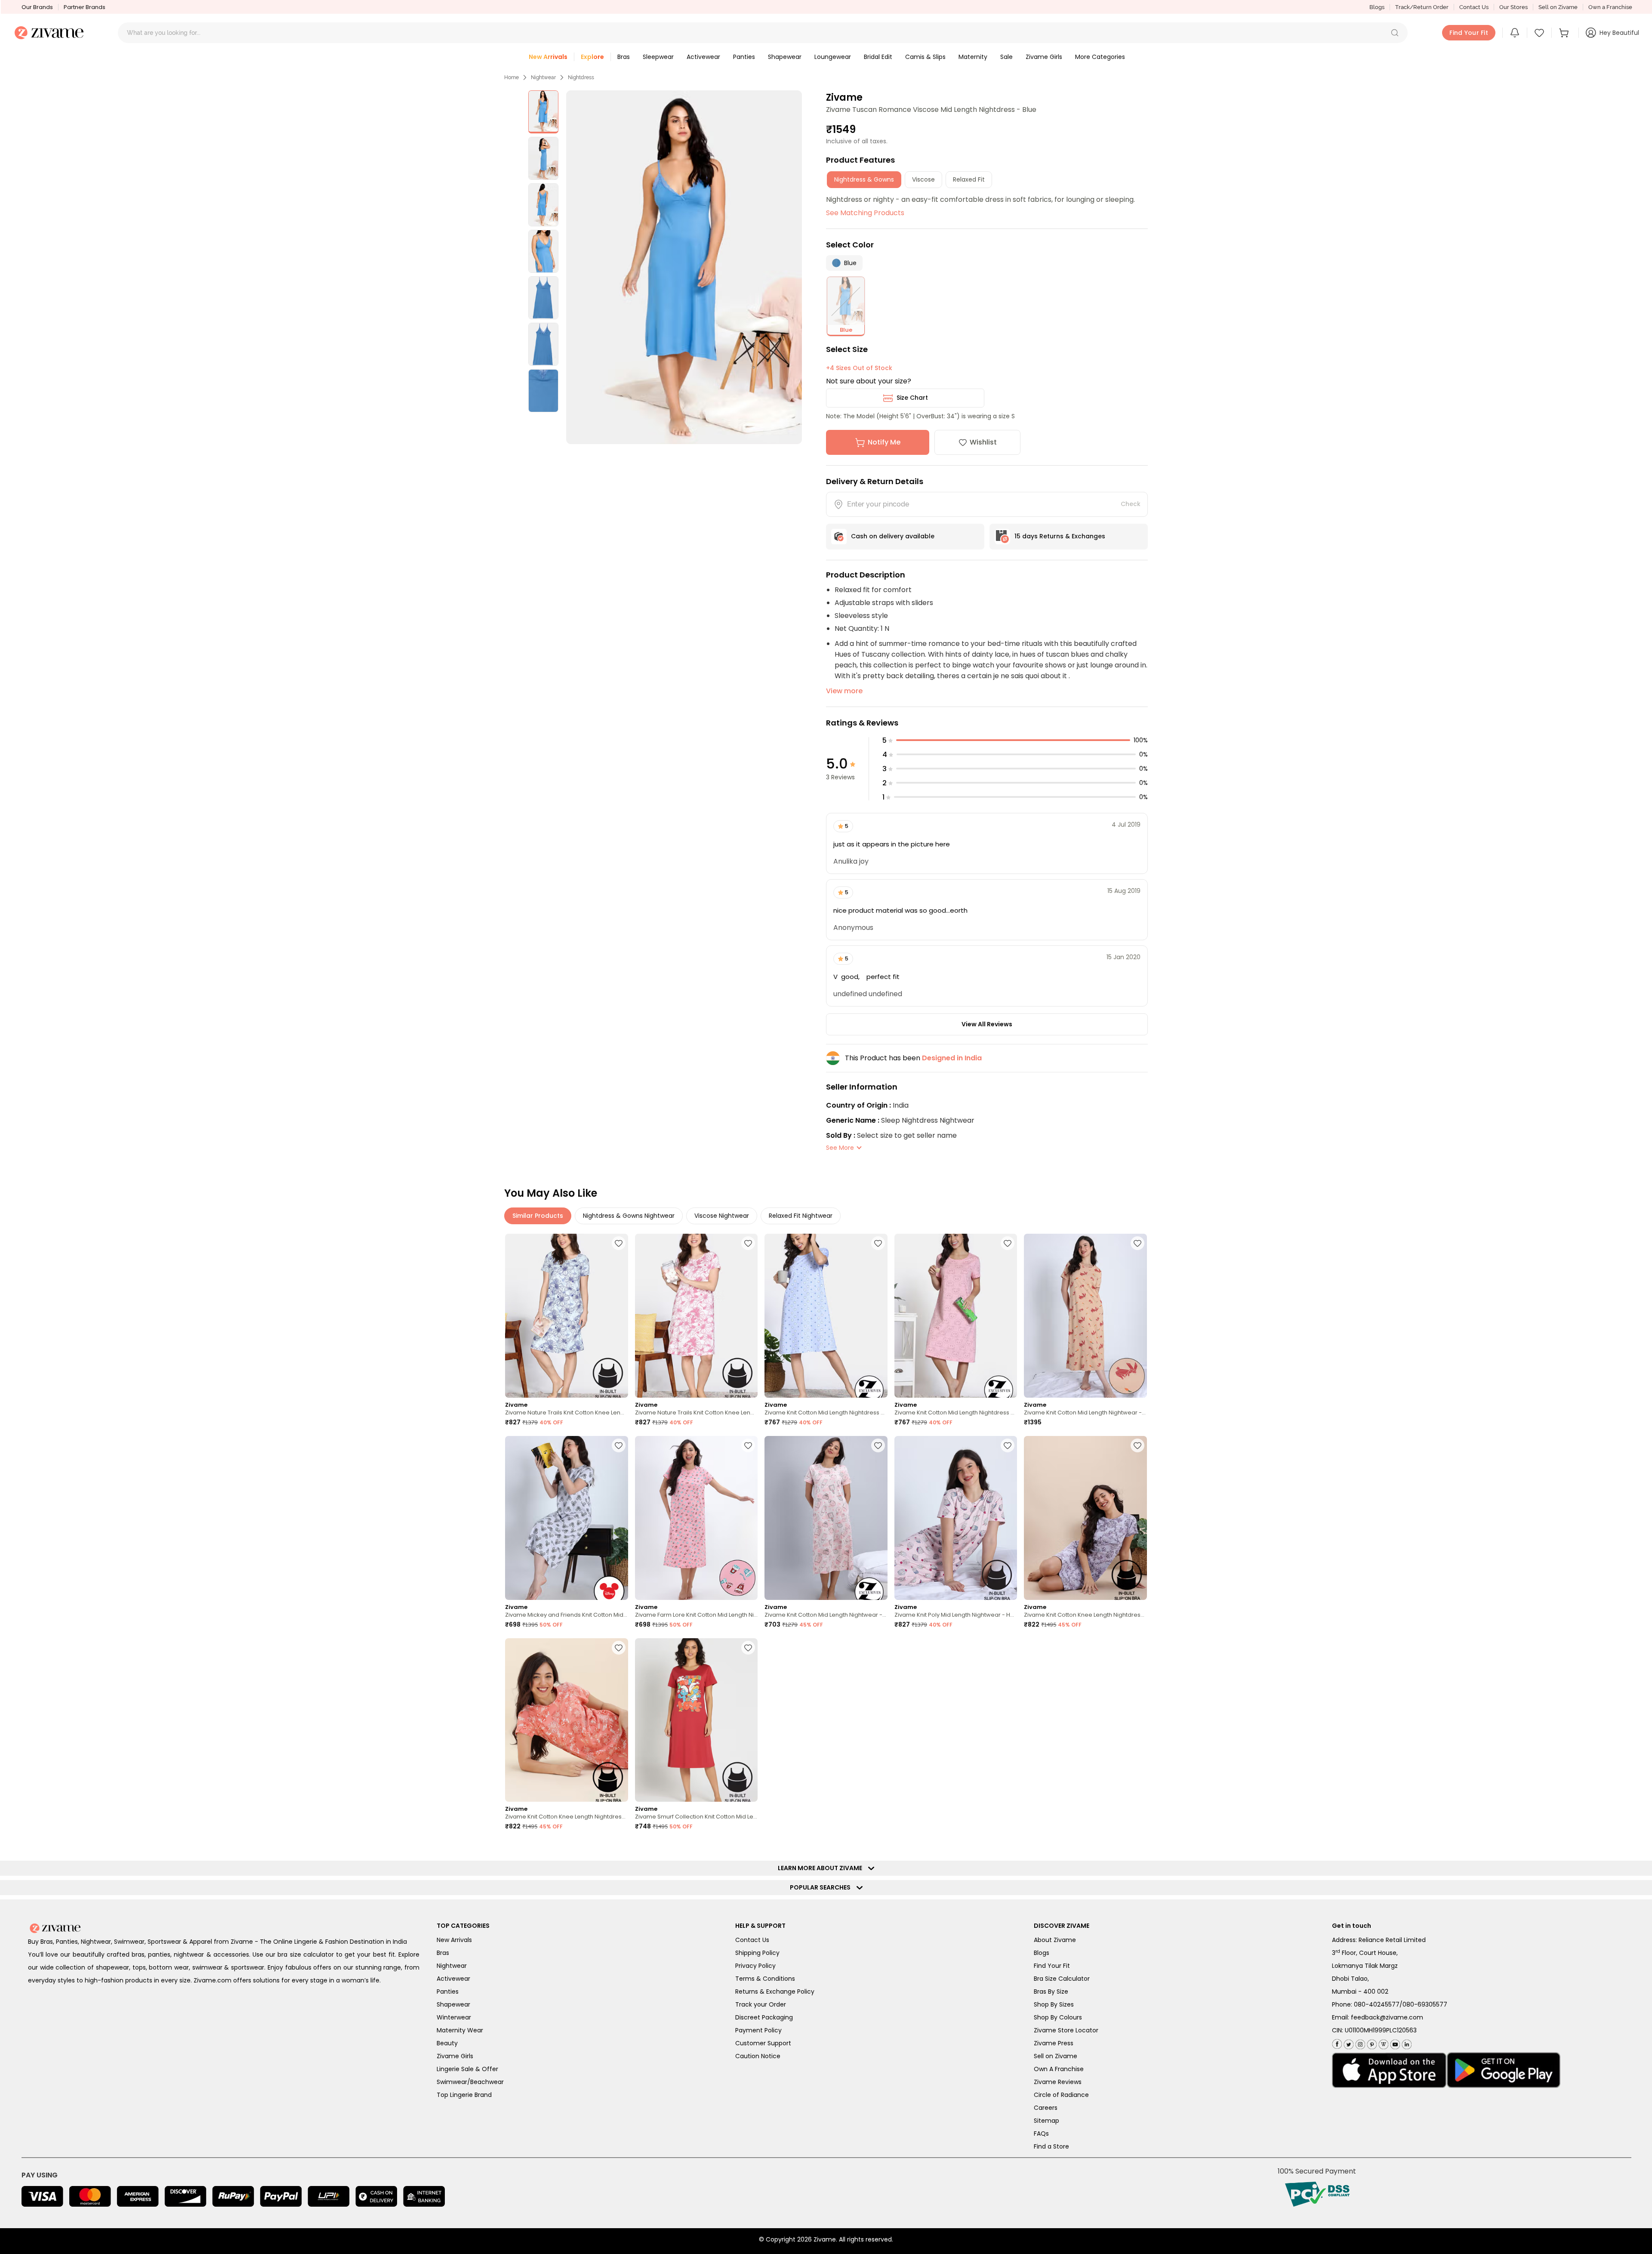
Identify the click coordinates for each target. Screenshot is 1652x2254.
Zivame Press (1054, 2043)
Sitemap (1046, 2121)
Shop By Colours (1058, 2017)
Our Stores (1513, 7)
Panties (448, 1992)
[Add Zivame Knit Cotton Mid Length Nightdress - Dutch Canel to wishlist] (878, 1243)
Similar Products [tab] (538, 1216)
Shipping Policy (757, 1953)
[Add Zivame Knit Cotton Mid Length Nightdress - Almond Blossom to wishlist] (1008, 1243)
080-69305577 (1425, 2004)
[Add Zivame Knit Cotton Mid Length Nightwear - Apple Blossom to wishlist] (1137, 1243)
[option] (543, 112)
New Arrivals (454, 1940)
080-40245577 (1377, 2004)
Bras (443, 1953)
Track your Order (761, 2004)
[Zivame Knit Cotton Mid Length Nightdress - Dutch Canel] (826, 1316)
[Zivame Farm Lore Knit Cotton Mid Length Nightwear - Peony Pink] (697, 1518)
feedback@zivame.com (1387, 2017)
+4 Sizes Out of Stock (859, 368)
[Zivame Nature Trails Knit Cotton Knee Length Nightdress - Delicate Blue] (567, 1316)
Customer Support (763, 2043)
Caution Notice (758, 2056)
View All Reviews (987, 1024)
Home (512, 77)
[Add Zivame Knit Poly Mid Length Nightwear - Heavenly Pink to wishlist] (1008, 1445)
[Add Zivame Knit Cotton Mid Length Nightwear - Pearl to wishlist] (878, 1445)
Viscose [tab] (923, 179)
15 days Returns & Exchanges (1060, 536)
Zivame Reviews (1058, 2082)
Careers (1046, 2108)
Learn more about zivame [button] (822, 1868)
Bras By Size (1051, 1992)
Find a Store (1051, 2146)
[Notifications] (1515, 33)
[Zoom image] (684, 267)
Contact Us (1474, 7)
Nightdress (581, 77)
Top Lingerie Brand (464, 2095)
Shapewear (453, 2004)
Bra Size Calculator (1062, 1979)
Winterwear (454, 2017)
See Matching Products (865, 213)
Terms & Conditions (765, 1979)
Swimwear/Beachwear (470, 2082)
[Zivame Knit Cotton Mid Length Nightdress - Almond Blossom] (956, 1316)
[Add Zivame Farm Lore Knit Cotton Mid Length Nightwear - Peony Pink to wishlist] (748, 1445)
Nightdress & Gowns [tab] (864, 179)
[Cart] (1565, 33)
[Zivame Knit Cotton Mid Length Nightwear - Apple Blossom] (1085, 1316)
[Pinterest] (1371, 2042)
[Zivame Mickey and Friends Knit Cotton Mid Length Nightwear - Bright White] (567, 1518)
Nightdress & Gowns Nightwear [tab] (629, 1216)
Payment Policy (758, 2030)
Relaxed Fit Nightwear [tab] (801, 1216)
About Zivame (1055, 1940)
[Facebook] (1337, 2043)
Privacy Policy (755, 1966)
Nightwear (543, 77)
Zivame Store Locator (1066, 2030)
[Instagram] (1359, 2042)
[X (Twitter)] (1348, 2042)
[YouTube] (1394, 2042)
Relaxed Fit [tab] (969, 179)
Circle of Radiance (1061, 2095)
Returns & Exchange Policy (775, 1992)
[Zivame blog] (1382, 2042)
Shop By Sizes (1054, 2004)
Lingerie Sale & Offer (467, 2069)
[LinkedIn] (1406, 2042)
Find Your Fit (1052, 1966)
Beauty (447, 2043)
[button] (1395, 33)
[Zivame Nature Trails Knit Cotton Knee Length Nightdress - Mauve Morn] (697, 1316)
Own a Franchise (1610, 7)
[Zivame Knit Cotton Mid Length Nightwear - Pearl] (826, 1518)
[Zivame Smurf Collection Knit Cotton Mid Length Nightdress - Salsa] (697, 1720)
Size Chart (912, 398)
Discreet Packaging (764, 2017)
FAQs (1041, 2134)
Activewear (453, 1979)
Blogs (1377, 7)
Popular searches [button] (822, 1887)
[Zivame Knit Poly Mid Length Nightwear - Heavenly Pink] (956, 1518)
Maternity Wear (460, 2030)
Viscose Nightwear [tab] (722, 1216)
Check (1131, 504)
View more (844, 691)
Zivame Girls (455, 2056)
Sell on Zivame (1558, 7)
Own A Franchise (1059, 2069)
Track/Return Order (1422, 7)
